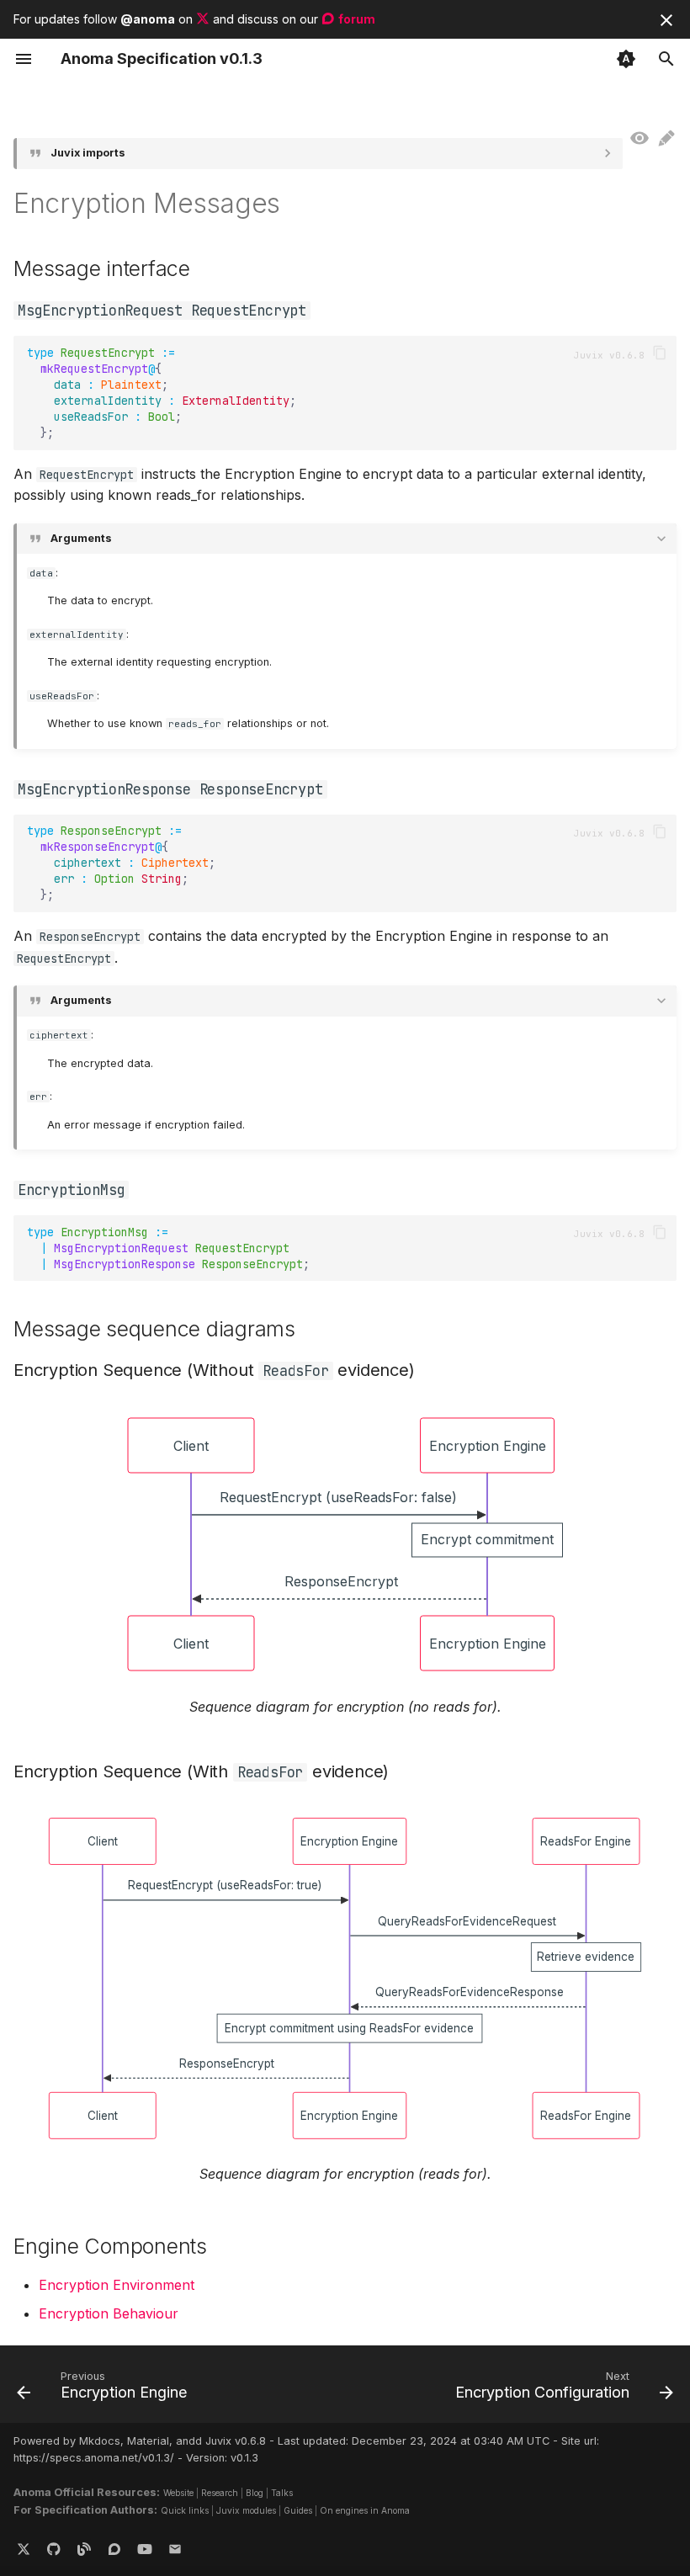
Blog (255, 2493)
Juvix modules (246, 2510)
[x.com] (24, 2549)
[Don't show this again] (666, 20)
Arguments (81, 538)
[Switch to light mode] (626, 59)
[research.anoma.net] (114, 2549)
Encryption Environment (117, 2285)
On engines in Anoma (365, 2510)
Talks (282, 2493)
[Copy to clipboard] (660, 353)
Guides (298, 2510)
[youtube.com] (145, 2549)
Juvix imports (88, 153)
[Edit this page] (666, 139)
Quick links (185, 2510)
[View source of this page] (640, 139)
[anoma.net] (84, 2549)
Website (178, 2493)
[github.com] (54, 2549)
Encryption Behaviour (109, 2313)
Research (220, 2493)
